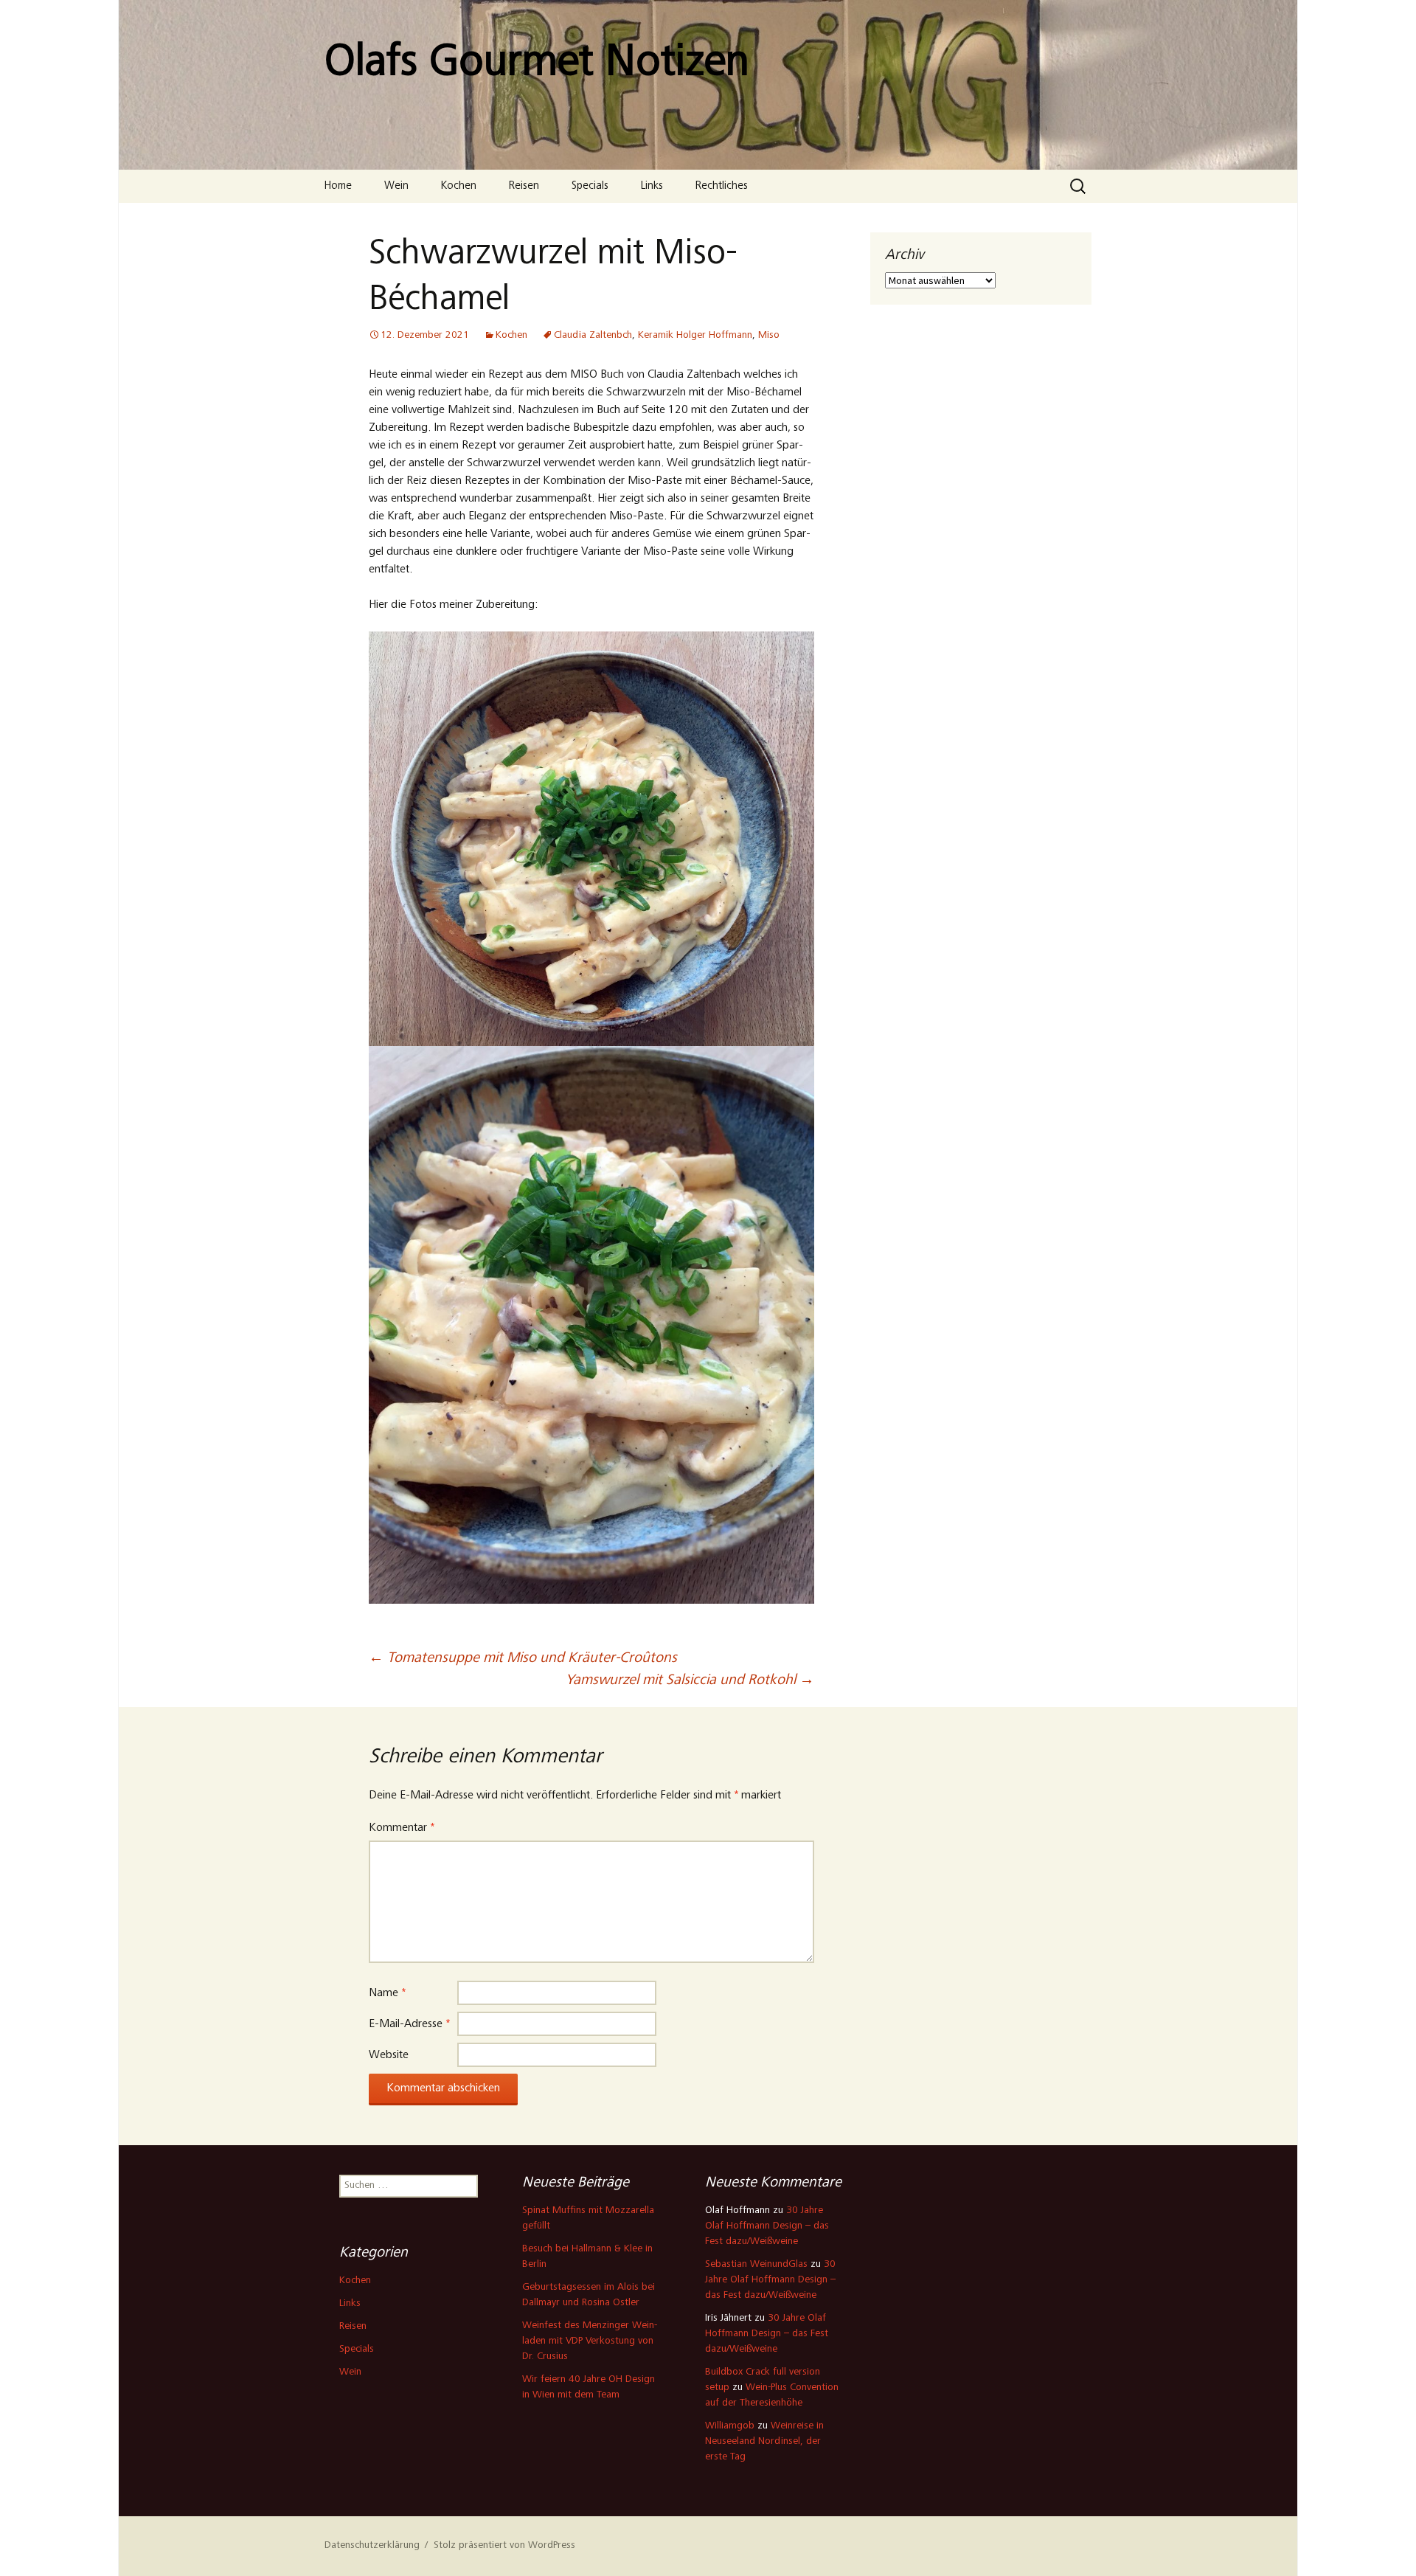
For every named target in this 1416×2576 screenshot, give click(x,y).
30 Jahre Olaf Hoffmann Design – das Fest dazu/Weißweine (767, 2226)
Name (387, 1993)
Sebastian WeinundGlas (756, 2265)
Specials (590, 186)
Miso (769, 336)
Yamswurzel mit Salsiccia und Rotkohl (690, 1681)
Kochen (459, 186)
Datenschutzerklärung (372, 2546)
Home (338, 186)
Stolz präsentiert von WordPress (504, 2546)
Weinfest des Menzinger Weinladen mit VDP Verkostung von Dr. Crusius (590, 2341)
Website (389, 2055)
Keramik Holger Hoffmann (695, 336)
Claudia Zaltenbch (593, 336)
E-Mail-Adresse (409, 2024)
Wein (396, 186)
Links (652, 186)
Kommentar (402, 1828)
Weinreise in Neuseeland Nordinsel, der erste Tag (764, 2442)
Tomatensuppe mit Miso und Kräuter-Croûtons (523, 1659)
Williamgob (730, 2426)
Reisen (524, 186)
